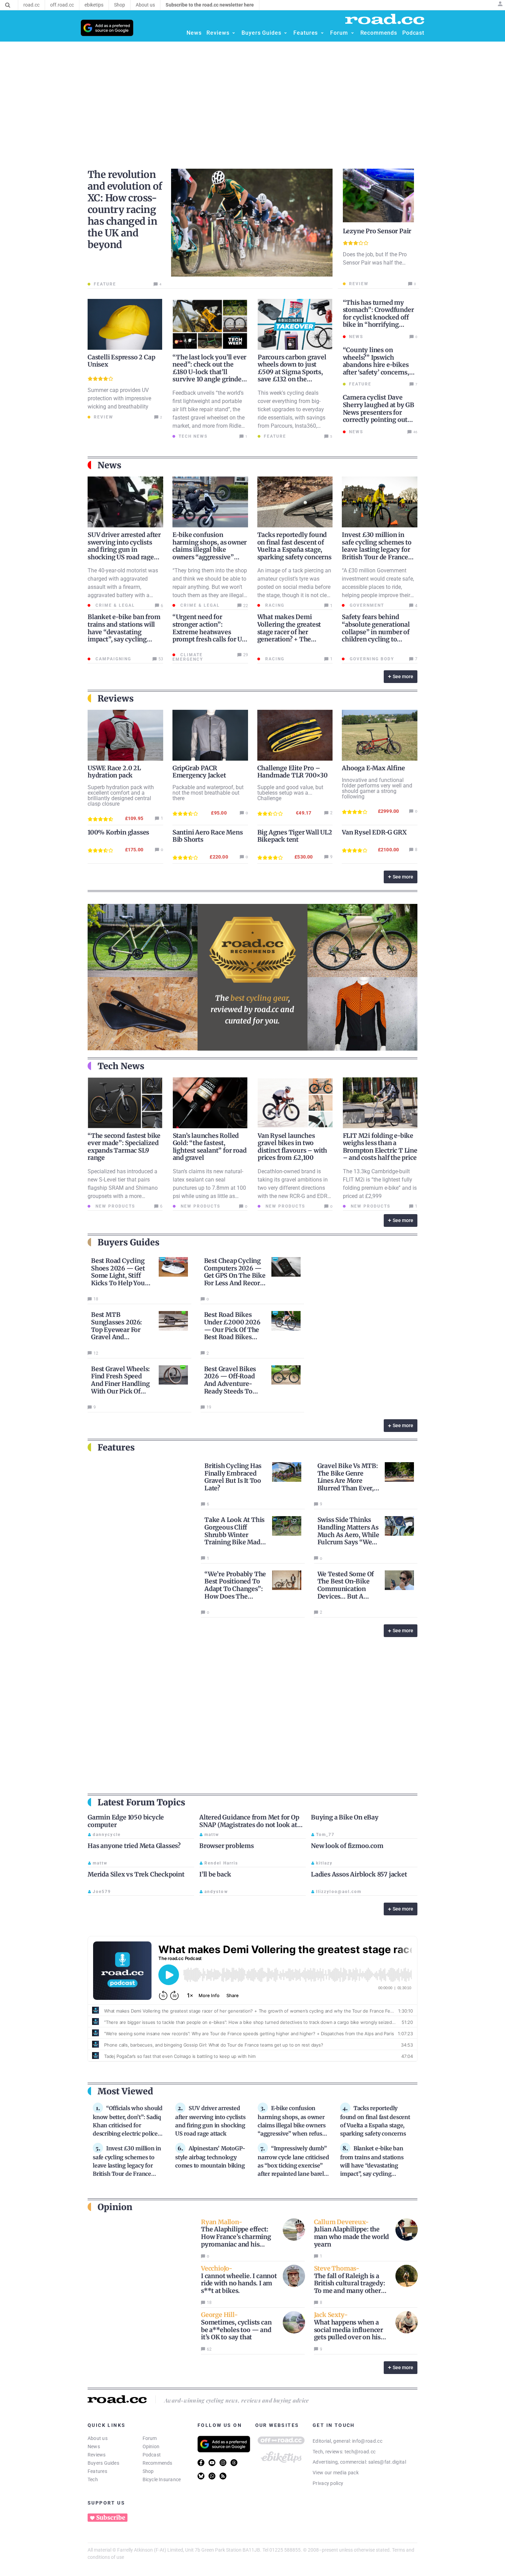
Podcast (152, 2455)
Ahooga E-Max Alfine (373, 768)
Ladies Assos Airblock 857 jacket (359, 1874)
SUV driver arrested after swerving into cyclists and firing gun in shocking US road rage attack (124, 550)
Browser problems (227, 1846)
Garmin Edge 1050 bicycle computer (126, 1821)
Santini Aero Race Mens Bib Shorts (208, 836)
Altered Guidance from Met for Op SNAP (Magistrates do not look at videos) (249, 1825)
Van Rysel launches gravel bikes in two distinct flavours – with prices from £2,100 (292, 1147)
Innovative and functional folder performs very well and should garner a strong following (377, 788)
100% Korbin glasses (118, 832)
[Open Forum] (352, 33)
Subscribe (111, 2518)
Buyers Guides (103, 2463)
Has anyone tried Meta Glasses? (134, 1846)
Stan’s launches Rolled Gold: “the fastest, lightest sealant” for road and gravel (210, 1147)
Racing (274, 605)
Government (366, 605)
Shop (148, 2471)
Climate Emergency (188, 657)
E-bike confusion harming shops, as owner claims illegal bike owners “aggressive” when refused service (210, 550)
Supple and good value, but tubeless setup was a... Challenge (290, 793)
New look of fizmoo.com (347, 1846)
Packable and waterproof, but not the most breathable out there (208, 793)
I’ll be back (215, 1874)
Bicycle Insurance (162, 2479)
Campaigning (113, 659)
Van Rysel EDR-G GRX (374, 832)
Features (97, 2471)
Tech (93, 2479)
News (94, 2446)
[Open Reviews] (234, 33)
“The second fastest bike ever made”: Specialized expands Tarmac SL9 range (124, 1147)
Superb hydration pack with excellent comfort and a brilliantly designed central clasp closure (121, 796)
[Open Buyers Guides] (285, 33)
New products (114, 1206)
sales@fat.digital (387, 2462)
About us (98, 2438)
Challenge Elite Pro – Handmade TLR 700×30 (293, 772)
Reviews (97, 2455)
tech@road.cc (360, 2452)
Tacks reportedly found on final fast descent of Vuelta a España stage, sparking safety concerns (294, 546)
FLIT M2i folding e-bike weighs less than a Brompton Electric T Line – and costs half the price (380, 1147)
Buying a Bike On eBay (345, 1817)
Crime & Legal (114, 605)
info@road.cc (367, 2441)
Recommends (158, 2463)
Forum (150, 2438)
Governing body (371, 659)
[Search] (8, 5)
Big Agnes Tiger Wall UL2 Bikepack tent (295, 836)
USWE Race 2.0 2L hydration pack (114, 772)
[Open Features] (322, 33)
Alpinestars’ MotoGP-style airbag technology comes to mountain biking (210, 2157)
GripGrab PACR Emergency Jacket (199, 772)
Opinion (151, 2446)
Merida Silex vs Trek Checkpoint (136, 1874)
